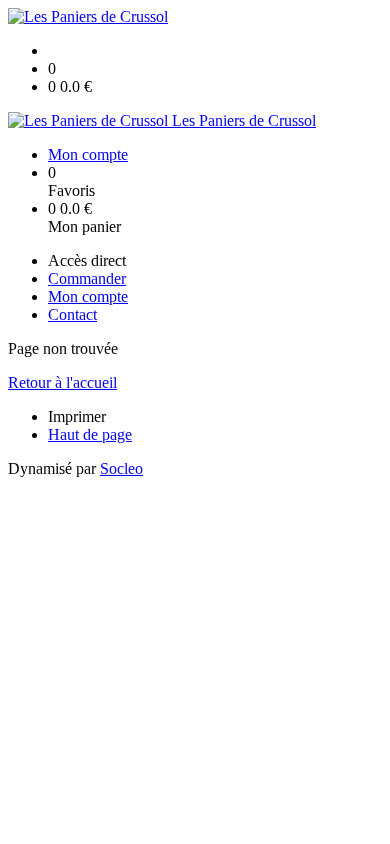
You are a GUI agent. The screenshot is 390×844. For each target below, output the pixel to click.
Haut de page (90, 434)
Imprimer (77, 416)
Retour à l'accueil (62, 382)
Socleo (121, 468)
